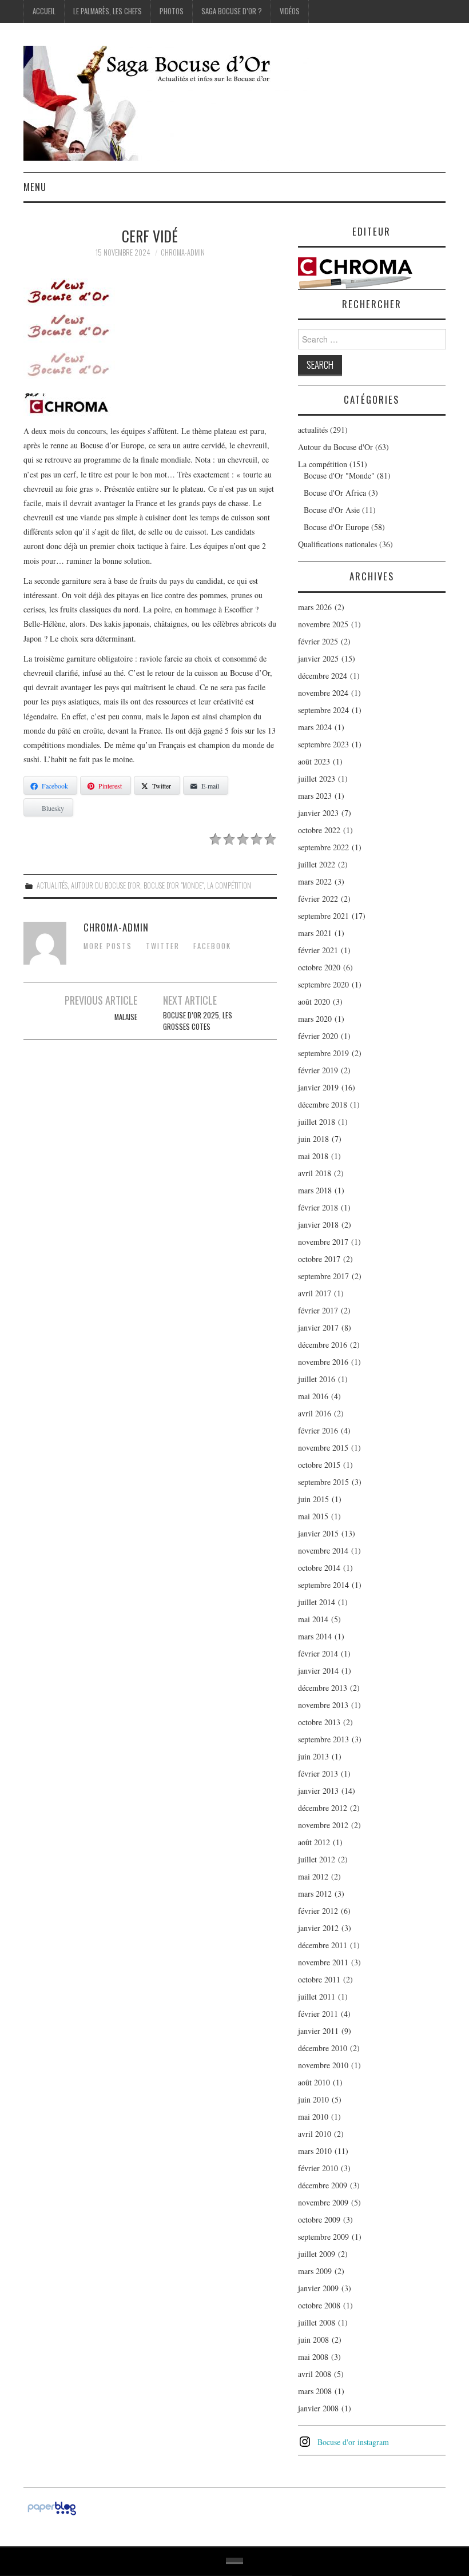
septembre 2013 (323, 1739)
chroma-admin (183, 252)
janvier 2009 (318, 2288)
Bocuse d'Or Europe (336, 527)
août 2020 (314, 1002)
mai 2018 (313, 1156)
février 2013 (318, 1773)
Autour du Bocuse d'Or (106, 885)
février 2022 (318, 899)
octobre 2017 (319, 1259)
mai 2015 (313, 1516)
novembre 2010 (323, 2065)
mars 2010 (315, 2151)
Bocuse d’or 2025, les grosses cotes (198, 1021)
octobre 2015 (319, 1465)
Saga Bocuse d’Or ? (232, 11)
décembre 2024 (323, 676)
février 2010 (318, 2168)
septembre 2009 (323, 2237)
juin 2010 (313, 2099)
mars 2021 (315, 933)
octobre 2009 (319, 2219)
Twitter (163, 946)
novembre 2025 (323, 624)
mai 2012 (313, 1876)
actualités (52, 885)
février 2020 (318, 1036)
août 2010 (314, 2082)
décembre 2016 (323, 1345)
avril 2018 (315, 1173)
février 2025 (318, 641)
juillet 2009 (317, 2254)
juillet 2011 (317, 1996)
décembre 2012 (323, 1808)
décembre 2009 (323, 2185)
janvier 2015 (318, 1533)
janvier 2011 (318, 2031)
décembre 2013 (323, 1688)
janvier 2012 (318, 1928)
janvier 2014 (318, 1671)
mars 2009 (315, 2271)
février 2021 (318, 950)
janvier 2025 (318, 658)
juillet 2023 (317, 779)
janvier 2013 (318, 1791)
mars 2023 (315, 796)
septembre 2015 (323, 1482)
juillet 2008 (317, 2322)
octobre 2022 (319, 830)
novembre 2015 (323, 1448)
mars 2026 (315, 607)
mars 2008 (315, 2391)
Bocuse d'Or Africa (335, 493)
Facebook (212, 946)
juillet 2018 (317, 1122)
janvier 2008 (318, 2408)
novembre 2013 (323, 1705)
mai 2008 (313, 2357)
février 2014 (318, 1653)
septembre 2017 (323, 1276)
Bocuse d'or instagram (353, 2442)
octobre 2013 (319, 1722)
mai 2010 (313, 2117)
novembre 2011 (323, 1962)
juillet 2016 (317, 1379)
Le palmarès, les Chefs (108, 11)
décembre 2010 (323, 2048)
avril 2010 (315, 2134)
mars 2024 (315, 727)
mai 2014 (313, 1619)
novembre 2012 (323, 1825)
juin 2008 (313, 2340)
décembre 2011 (323, 1945)
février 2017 (318, 1310)
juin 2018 (313, 1139)
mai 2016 (313, 1396)
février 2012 (318, 1911)
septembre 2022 (323, 847)
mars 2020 (315, 1019)
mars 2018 (315, 1190)
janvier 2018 (318, 1225)
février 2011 (318, 2014)
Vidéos (290, 11)
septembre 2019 (323, 1053)
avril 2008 (315, 2374)
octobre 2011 (319, 1979)
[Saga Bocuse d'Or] (166, 102)
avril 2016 (315, 1413)
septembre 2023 (323, 744)
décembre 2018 (323, 1104)
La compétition (229, 885)
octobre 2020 (319, 967)
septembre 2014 (323, 1585)
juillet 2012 (317, 1859)
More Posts (108, 946)
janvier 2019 (318, 1087)
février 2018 (318, 1207)
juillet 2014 (317, 1602)
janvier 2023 (318, 813)
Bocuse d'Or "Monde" (174, 885)
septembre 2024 (323, 710)
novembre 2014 (323, 1550)
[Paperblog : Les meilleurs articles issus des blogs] (52, 2507)
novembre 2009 (323, 2202)
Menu (35, 187)
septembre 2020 (323, 984)
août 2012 (314, 1842)
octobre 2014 (319, 1568)
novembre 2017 (323, 1242)
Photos (172, 11)
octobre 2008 (319, 2305)
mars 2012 (315, 1894)
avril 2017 (315, 1293)
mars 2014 (315, 1636)
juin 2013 (313, 1756)
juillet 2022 (317, 864)
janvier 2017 (318, 1327)
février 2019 (318, 1070)
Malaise (126, 1017)
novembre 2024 (323, 693)
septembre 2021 (323, 916)
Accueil (44, 11)
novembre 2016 (323, 1362)
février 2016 (318, 1430)
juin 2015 (313, 1499)
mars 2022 (315, 881)
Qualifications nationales (337, 544)
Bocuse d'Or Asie (332, 510)
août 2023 (314, 761)
